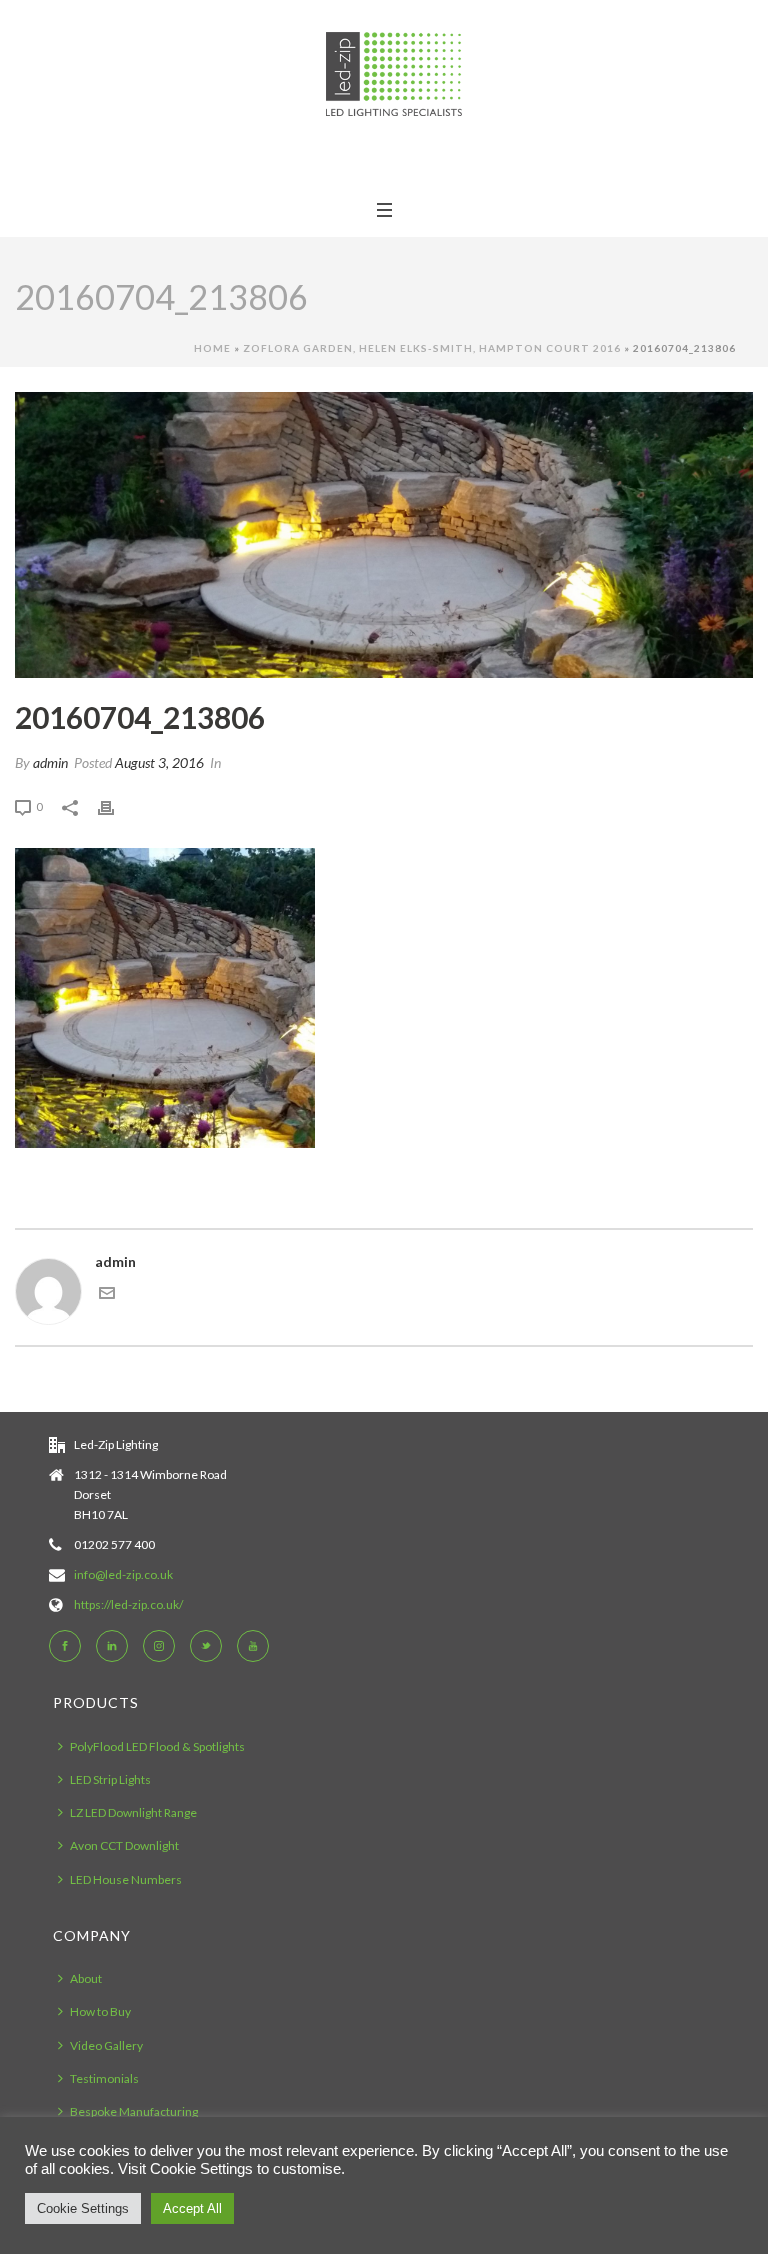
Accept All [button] (192, 2208)
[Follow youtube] (253, 1646)
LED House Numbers (126, 1879)
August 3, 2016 (159, 762)
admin (50, 762)
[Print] (116, 805)
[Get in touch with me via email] (107, 1295)
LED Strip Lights (110, 1779)
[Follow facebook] (65, 1646)
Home (212, 348)
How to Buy (100, 2011)
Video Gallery (106, 2045)
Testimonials (104, 2078)
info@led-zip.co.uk (123, 1574)
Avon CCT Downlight (124, 1845)
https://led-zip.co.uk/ (128, 1604)
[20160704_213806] (384, 535)
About (86, 1978)
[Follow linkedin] (112, 1646)
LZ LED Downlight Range (133, 1812)
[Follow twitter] (206, 1646)
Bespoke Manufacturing (134, 2111)
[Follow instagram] (159, 1646)
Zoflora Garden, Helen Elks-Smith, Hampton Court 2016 (432, 348)
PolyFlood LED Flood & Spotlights (157, 1746)
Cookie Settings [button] (83, 2208)
